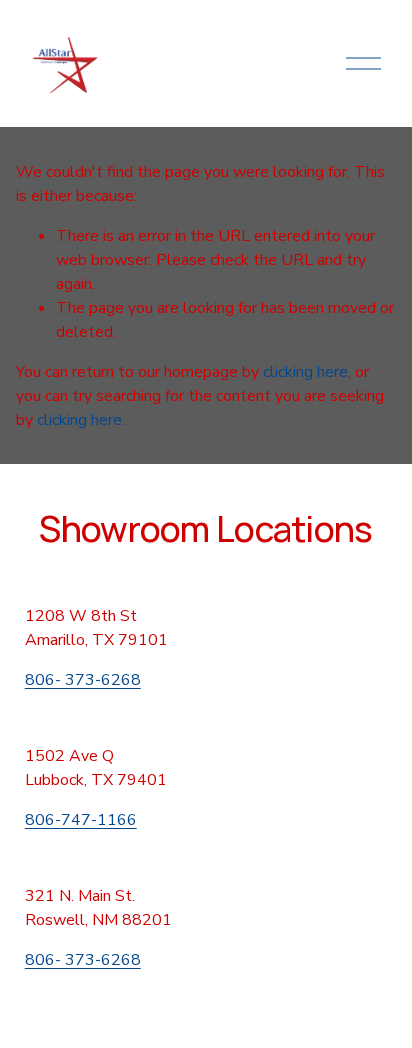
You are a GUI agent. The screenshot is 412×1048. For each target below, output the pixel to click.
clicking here (305, 372)
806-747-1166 (81, 820)
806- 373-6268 (83, 680)
